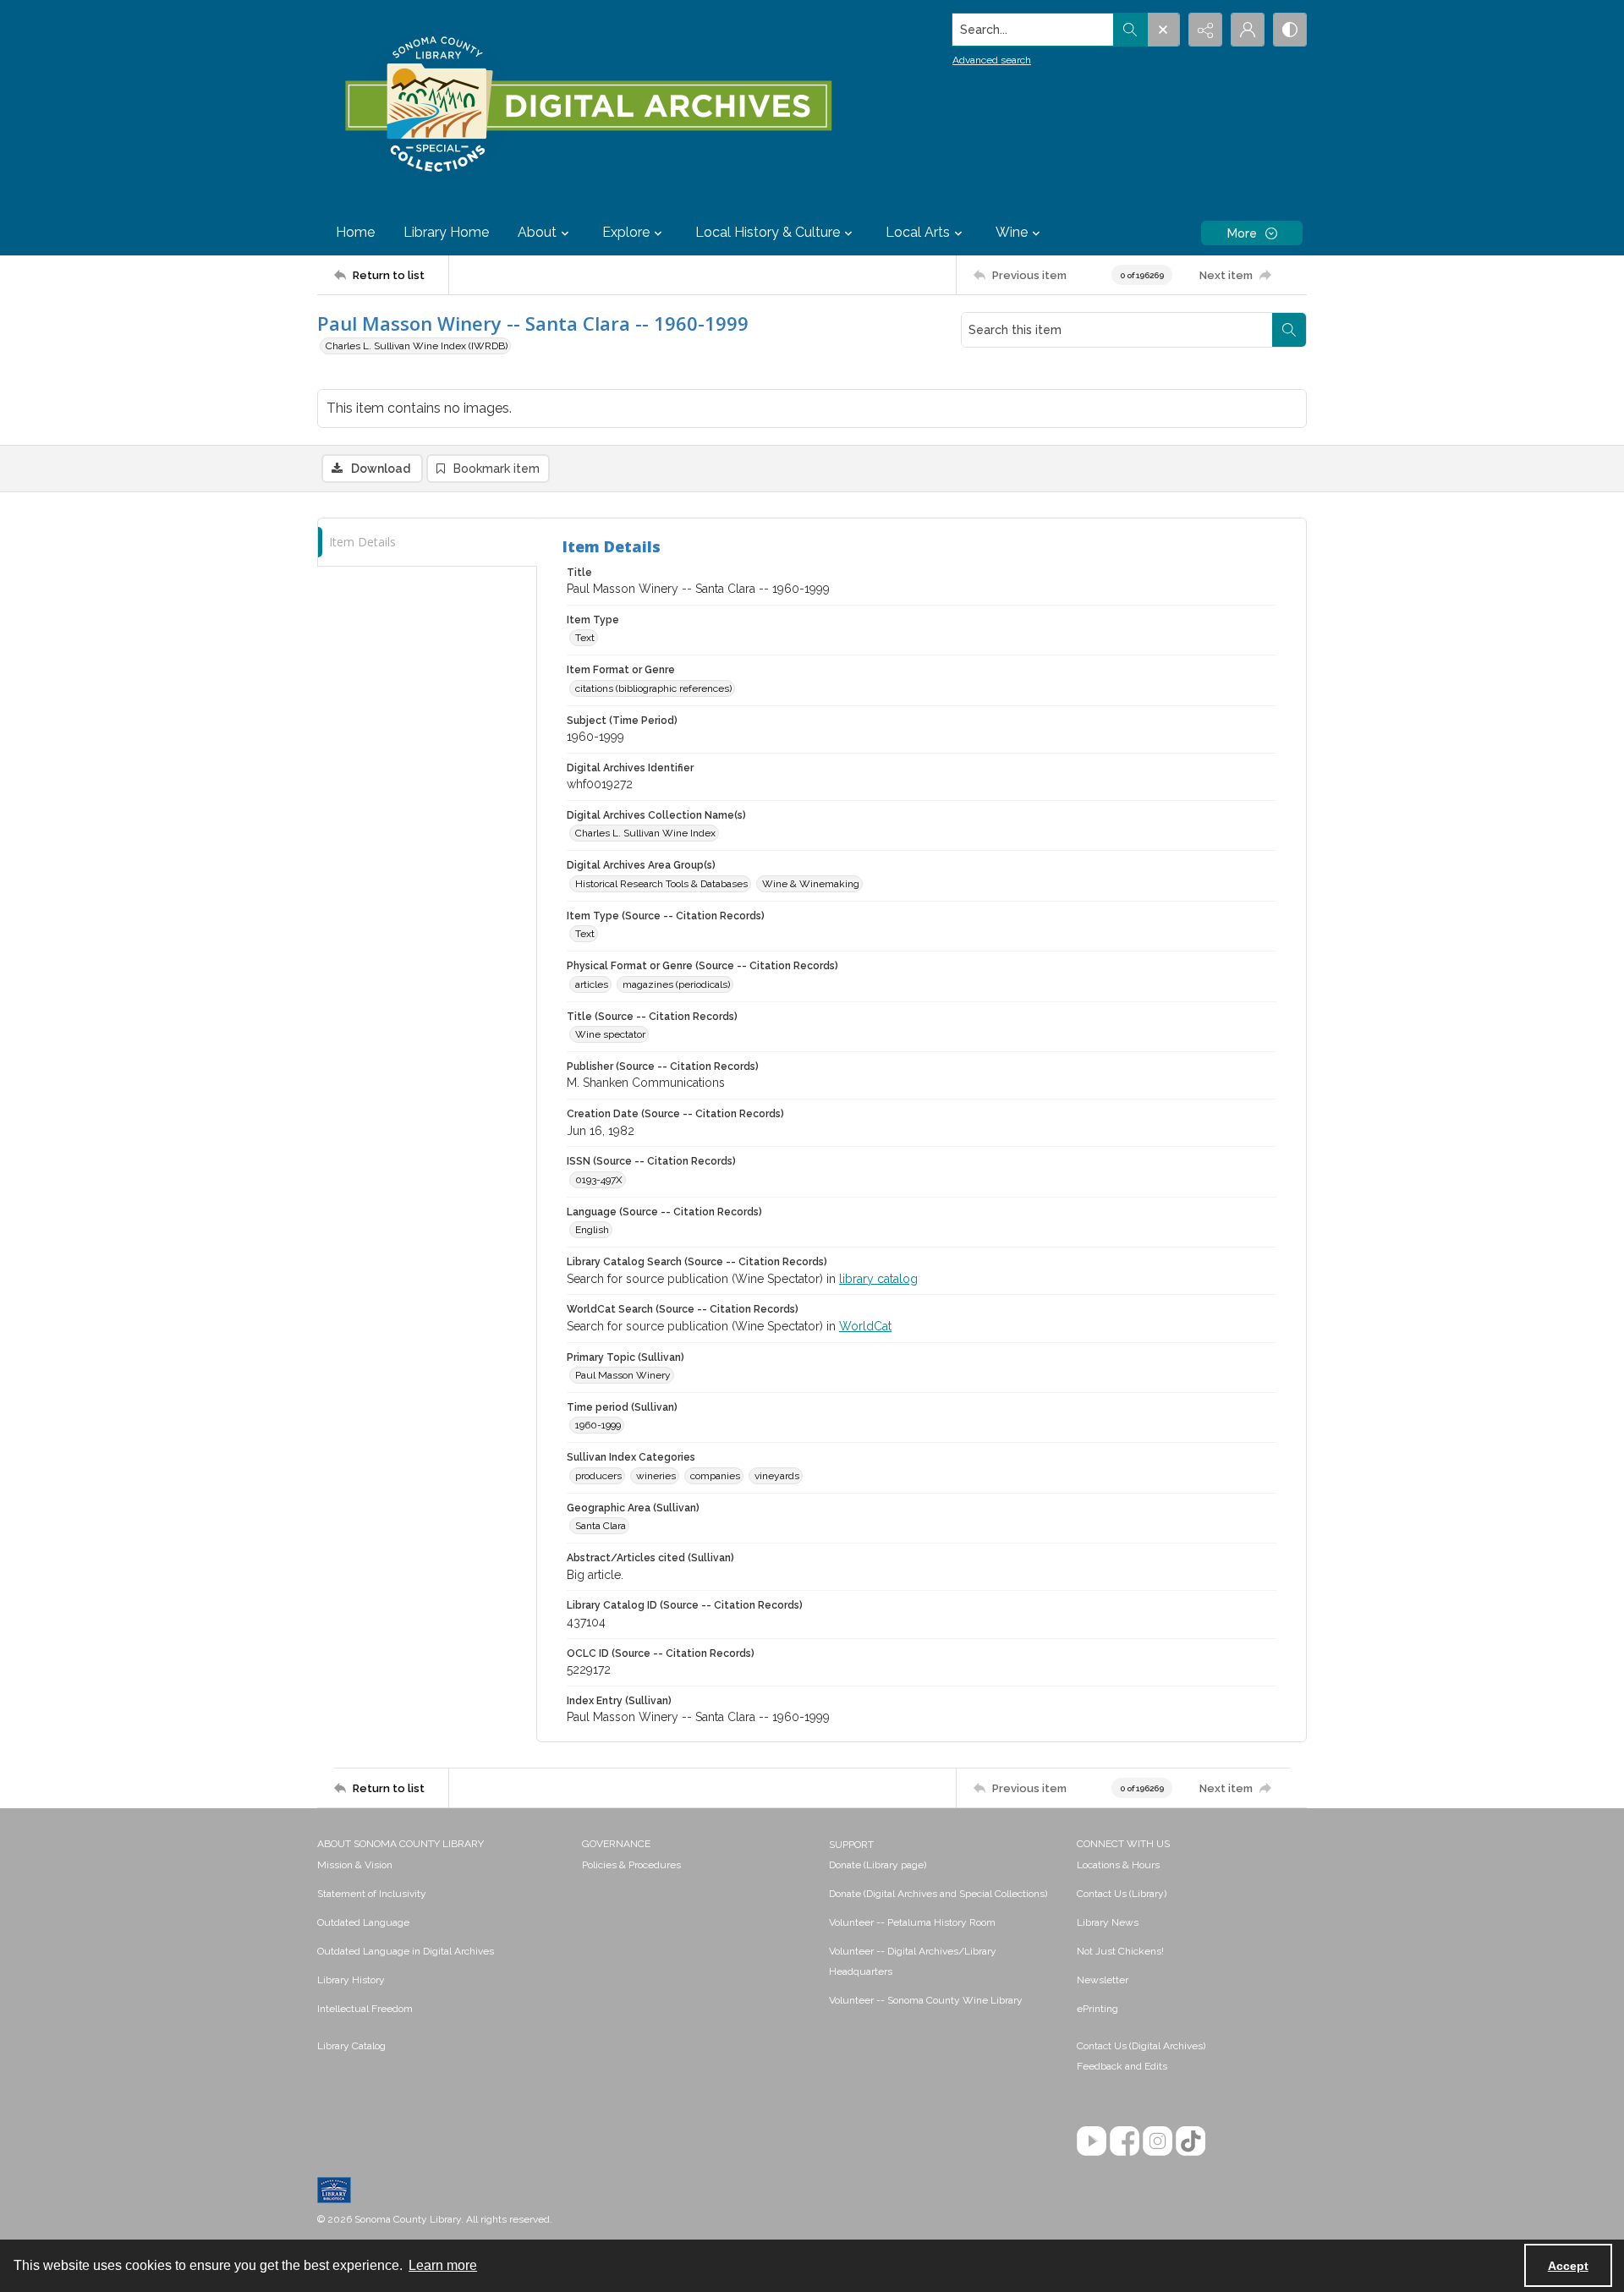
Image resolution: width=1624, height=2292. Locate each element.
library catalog (878, 1279)
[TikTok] (1191, 2141)
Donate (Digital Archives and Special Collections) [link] (938, 1894)
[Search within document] (1289, 330)
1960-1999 (598, 1425)
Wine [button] (1012, 232)
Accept (1568, 2266)
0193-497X (599, 1180)
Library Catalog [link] (351, 2046)
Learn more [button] (443, 2265)
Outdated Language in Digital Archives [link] (406, 1951)
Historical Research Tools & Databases (661, 884)
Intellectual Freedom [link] (365, 2009)
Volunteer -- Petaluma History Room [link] (912, 1922)
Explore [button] (626, 232)
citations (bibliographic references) (653, 688)
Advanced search (992, 60)
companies (715, 1476)
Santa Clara (601, 1526)
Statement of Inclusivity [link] (372, 1894)
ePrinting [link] (1097, 2009)
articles (592, 984)
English (592, 1230)
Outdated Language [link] (363, 1922)
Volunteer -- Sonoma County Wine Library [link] (926, 2000)
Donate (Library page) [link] (878, 1865)
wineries (656, 1476)
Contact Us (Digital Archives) (1141, 2046)
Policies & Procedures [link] (631, 1865)
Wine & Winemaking (811, 884)
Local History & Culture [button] (768, 232)
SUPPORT (851, 1845)
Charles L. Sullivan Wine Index (645, 833)
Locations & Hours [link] (1118, 1865)
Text (585, 638)
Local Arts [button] (918, 232)
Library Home (446, 232)
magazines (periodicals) (676, 984)
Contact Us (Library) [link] (1122, 1894)
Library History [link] (351, 1980)
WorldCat (865, 1326)
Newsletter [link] (1103, 1980)
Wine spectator (610, 1034)
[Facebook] (1125, 2141)
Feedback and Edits (1122, 2066)
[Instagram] (1158, 2141)
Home (355, 232)
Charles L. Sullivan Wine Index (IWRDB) (417, 346)
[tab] (427, 543)
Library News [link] (1108, 1922)
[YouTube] (1092, 2141)
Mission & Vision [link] (355, 1865)
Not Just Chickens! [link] (1120, 1951)
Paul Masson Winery (623, 1375)
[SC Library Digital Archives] (587, 105)
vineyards (777, 1476)
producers (598, 1476)
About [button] (537, 232)
